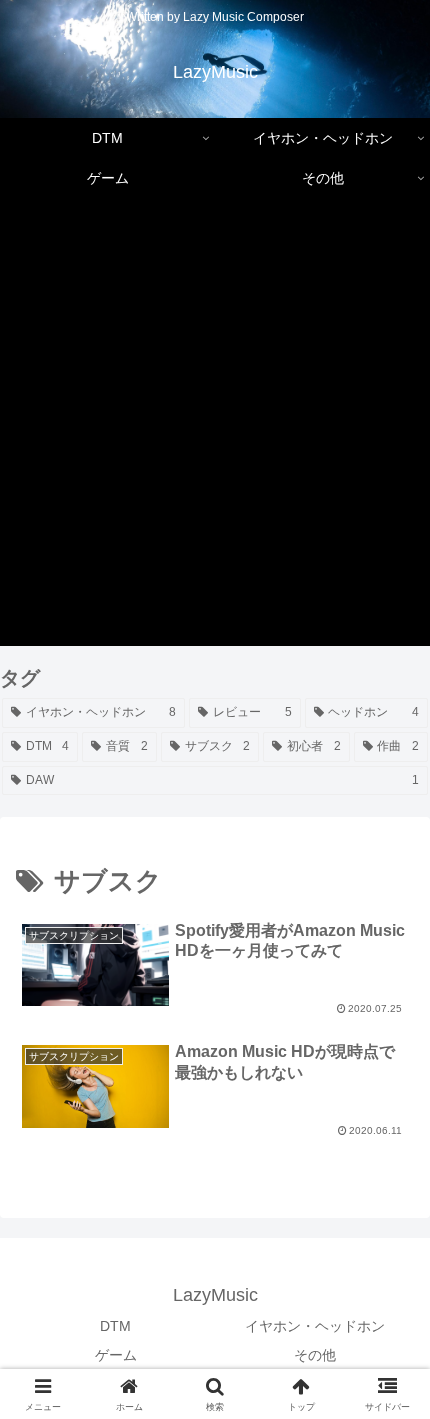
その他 (315, 1355)
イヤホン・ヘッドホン (315, 1326)
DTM (115, 1326)
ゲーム (116, 1355)
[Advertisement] (215, 431)
